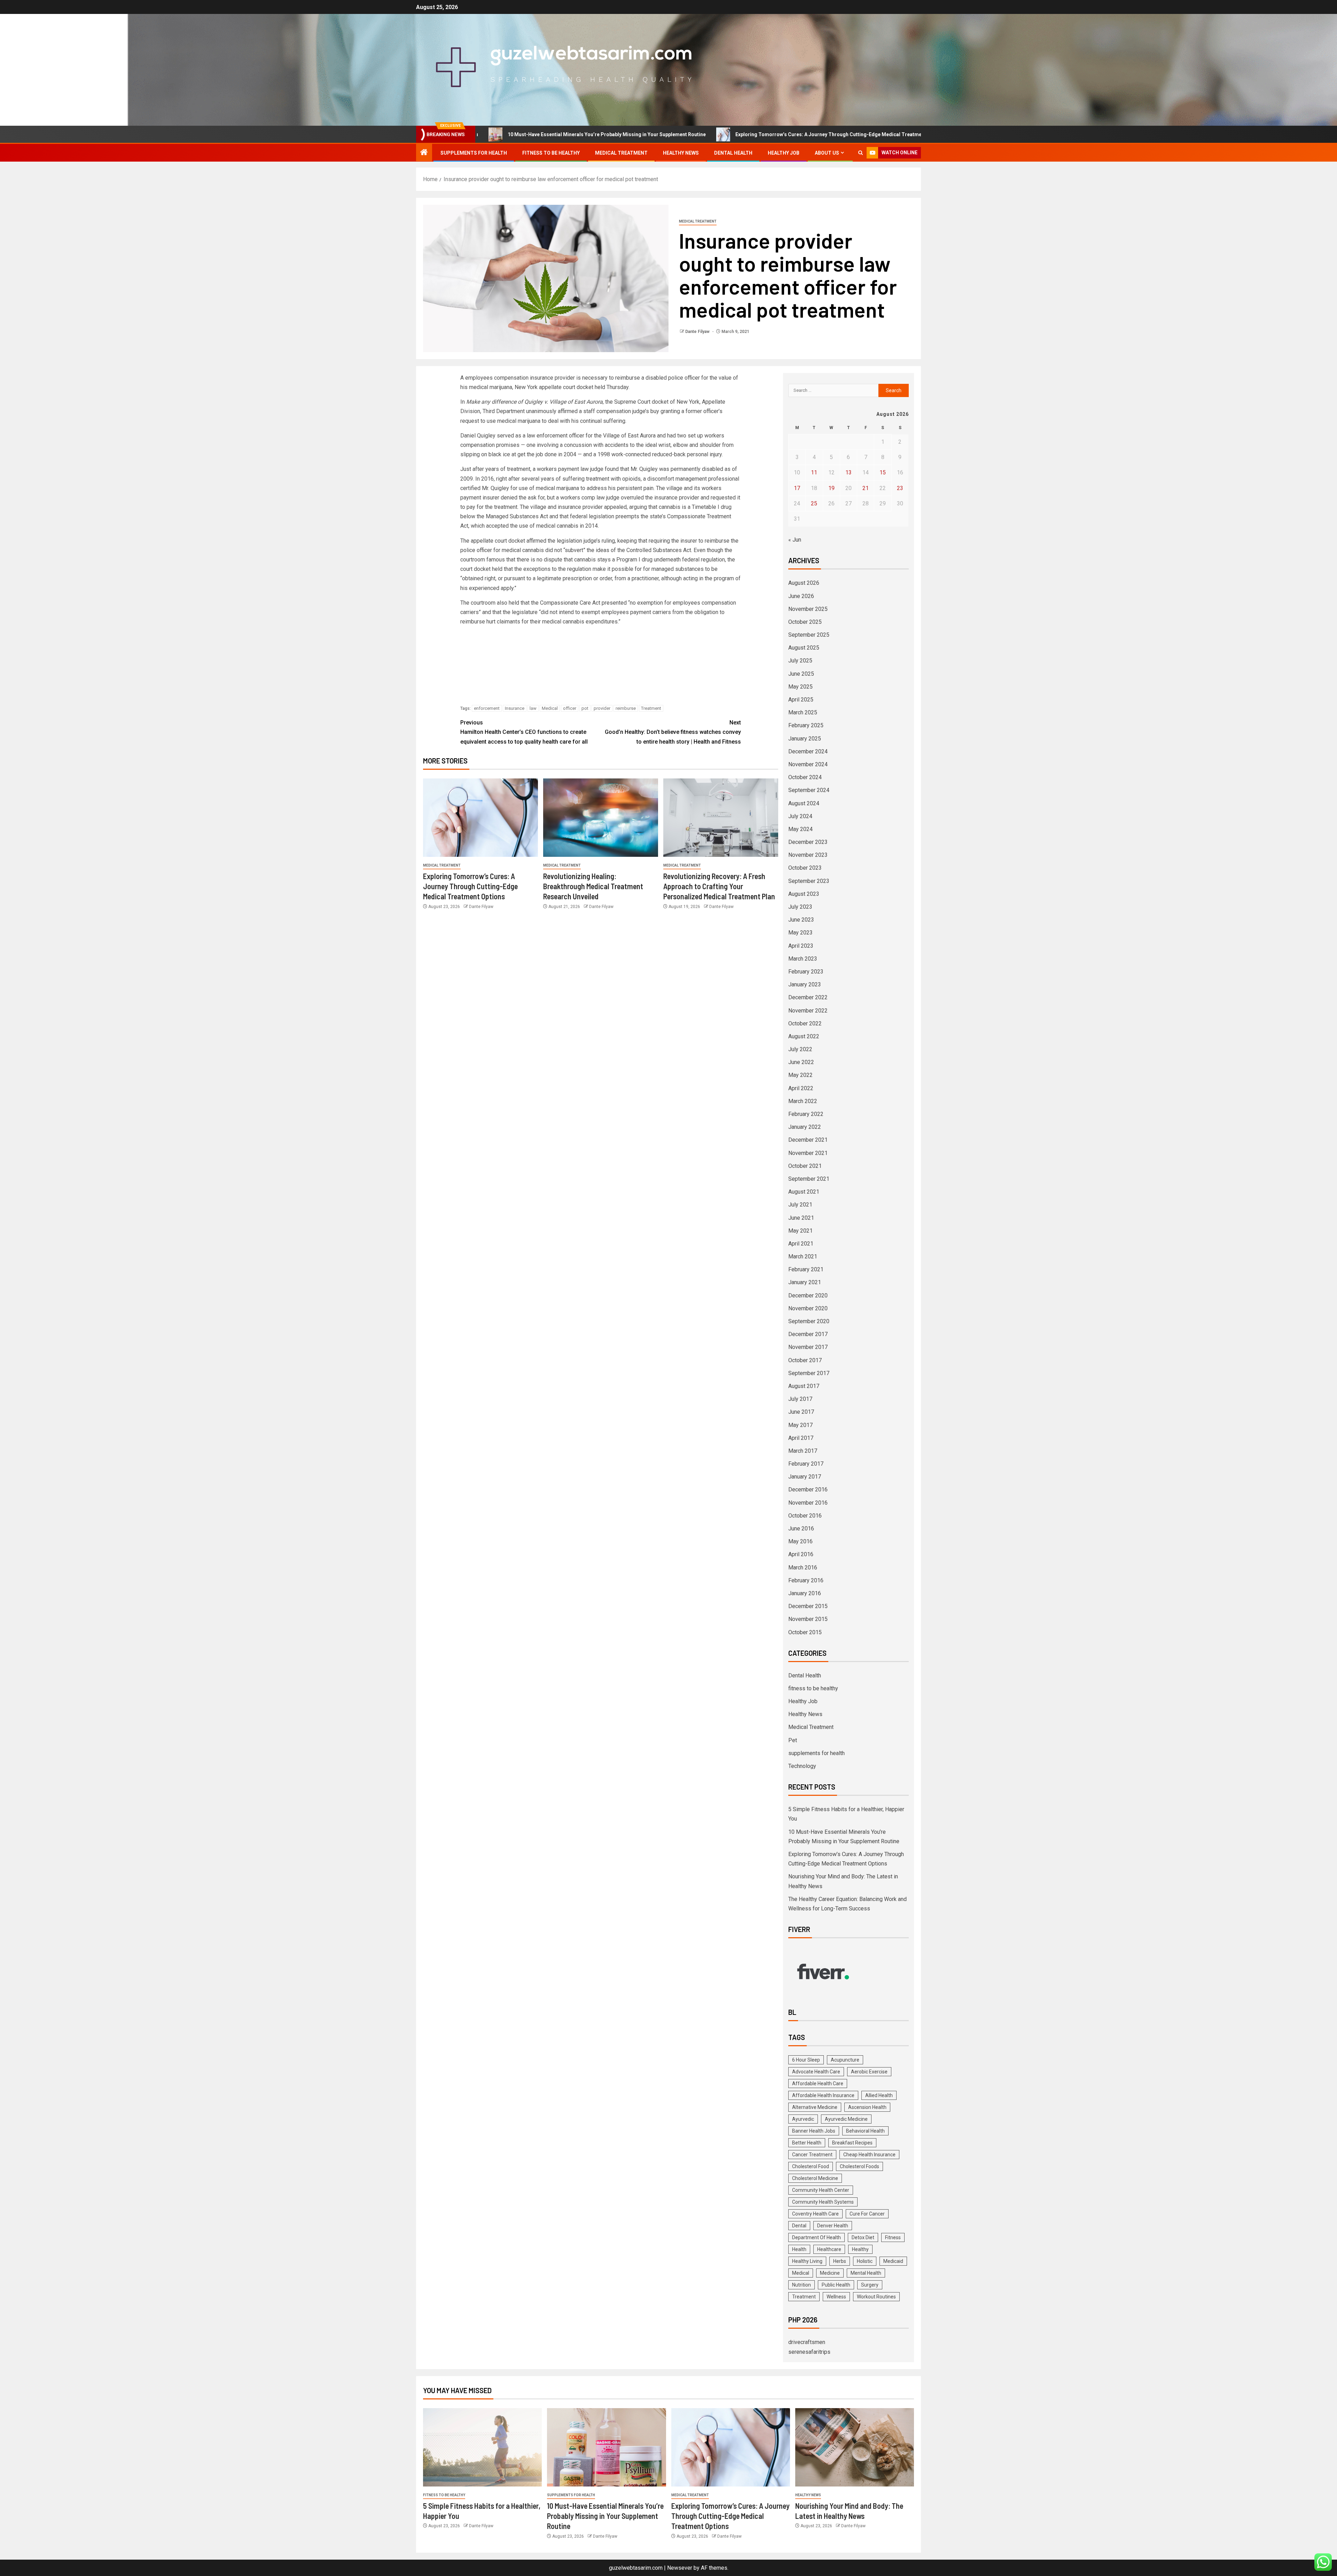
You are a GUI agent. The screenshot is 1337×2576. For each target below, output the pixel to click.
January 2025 (805, 739)
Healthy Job (784, 153)
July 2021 (800, 1205)
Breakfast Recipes (852, 2143)
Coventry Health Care (815, 2214)
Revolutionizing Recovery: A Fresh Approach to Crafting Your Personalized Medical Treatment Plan (719, 886)
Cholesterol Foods (859, 2166)
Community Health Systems (823, 2202)
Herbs (840, 2261)
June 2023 (801, 920)
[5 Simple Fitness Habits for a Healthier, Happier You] (482, 2447)
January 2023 (805, 984)
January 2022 (805, 1127)
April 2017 (801, 1438)
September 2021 (809, 1179)
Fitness (893, 2237)
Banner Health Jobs (814, 2131)
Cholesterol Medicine (815, 2178)
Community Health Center (821, 2190)
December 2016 (808, 1489)
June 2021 (801, 1218)
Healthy (860, 2249)
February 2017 (806, 1464)
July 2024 (800, 816)
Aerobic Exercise (869, 2072)
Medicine (830, 2273)
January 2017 (805, 1477)
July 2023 (800, 907)
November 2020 (808, 1308)
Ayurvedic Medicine (846, 2119)
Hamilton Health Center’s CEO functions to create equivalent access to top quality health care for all (524, 732)
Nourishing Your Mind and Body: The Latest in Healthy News (883, 134)
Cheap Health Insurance (869, 2155)
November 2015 (808, 1619)
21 (866, 488)
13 (849, 472)
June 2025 (801, 674)
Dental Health (733, 153)
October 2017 (805, 1360)
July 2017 (800, 1399)
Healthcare (829, 2249)
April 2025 (801, 700)
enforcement (487, 708)
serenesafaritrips (809, 2352)
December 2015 (808, 1606)
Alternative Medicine (815, 2107)
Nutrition (802, 2285)
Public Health (836, 2285)
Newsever (680, 2568)
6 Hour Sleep (806, 2060)
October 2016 (805, 1516)
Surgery (870, 2285)
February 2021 (806, 1269)
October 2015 (805, 1632)
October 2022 (805, 1023)
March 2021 (803, 1256)
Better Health (807, 2143)
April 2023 (801, 946)
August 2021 (804, 1192)
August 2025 (804, 648)
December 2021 (808, 1140)
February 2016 (806, 1580)
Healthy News (681, 153)
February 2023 (806, 972)
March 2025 (803, 712)
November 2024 (808, 764)
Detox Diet (863, 2237)
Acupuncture (845, 2060)
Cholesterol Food (811, 2166)
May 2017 (800, 1425)
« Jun (795, 540)
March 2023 (803, 959)
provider (602, 708)
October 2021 (805, 1166)
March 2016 (803, 1568)
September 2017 (809, 1373)
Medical (550, 708)
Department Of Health (816, 2237)
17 (797, 488)
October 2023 (805, 868)
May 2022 (800, 1075)
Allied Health (879, 2095)
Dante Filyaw (698, 332)
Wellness (836, 2297)
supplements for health (474, 153)
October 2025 (805, 622)
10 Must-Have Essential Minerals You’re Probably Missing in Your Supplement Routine (605, 2516)
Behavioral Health (865, 2131)
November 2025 (808, 609)
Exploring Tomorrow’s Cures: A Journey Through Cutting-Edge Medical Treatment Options (680, 134)
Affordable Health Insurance (823, 2095)
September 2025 (809, 635)
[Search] (861, 153)
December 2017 (808, 1334)
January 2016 (805, 1593)
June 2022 (801, 1062)
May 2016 (800, 1541)
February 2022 (806, 1114)
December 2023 (808, 842)
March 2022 (803, 1101)
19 (831, 488)
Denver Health (833, 2226)
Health (799, 2249)
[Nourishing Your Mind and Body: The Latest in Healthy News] (855, 2447)
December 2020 (808, 1295)
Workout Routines (876, 2297)
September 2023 (809, 881)
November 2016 (808, 1503)
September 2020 (809, 1321)
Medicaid (893, 2261)
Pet (793, 1740)
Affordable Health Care (818, 2084)
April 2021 (801, 1244)
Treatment (651, 708)
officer (570, 708)
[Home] (424, 153)
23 (900, 488)
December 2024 (808, 751)
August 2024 (804, 803)
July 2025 (800, 661)
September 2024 (809, 790)
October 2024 (805, 777)
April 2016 (801, 1554)
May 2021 (800, 1231)
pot (585, 708)
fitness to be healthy (551, 153)
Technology (802, 1766)
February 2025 (806, 725)
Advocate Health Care (816, 2072)
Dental (799, 2226)
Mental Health (866, 2273)
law (533, 708)
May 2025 (800, 687)
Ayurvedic (803, 2119)
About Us (827, 153)
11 (814, 472)
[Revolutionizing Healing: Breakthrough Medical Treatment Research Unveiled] (601, 818)
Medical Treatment (621, 153)
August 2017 (804, 1386)
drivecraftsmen (807, 2342)
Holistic (865, 2261)
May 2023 (800, 933)
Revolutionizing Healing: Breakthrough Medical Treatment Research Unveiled (593, 886)
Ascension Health (867, 2107)
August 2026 (804, 583)
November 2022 (808, 1011)
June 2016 (801, 1528)
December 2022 (808, 997)
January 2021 (805, 1282)
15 (883, 472)
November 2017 (808, 1347)
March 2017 (803, 1451)
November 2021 (808, 1153)
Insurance (515, 708)
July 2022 (800, 1049)
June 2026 (801, 596)
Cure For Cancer (867, 2214)
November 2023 (808, 855)
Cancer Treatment (812, 2155)
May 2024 (800, 829)
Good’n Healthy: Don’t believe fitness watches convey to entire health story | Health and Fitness (673, 732)
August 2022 (804, 1036)
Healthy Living (807, 2261)
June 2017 (801, 1412)
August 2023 (804, 894)
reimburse (626, 708)
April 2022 (801, 1088)
